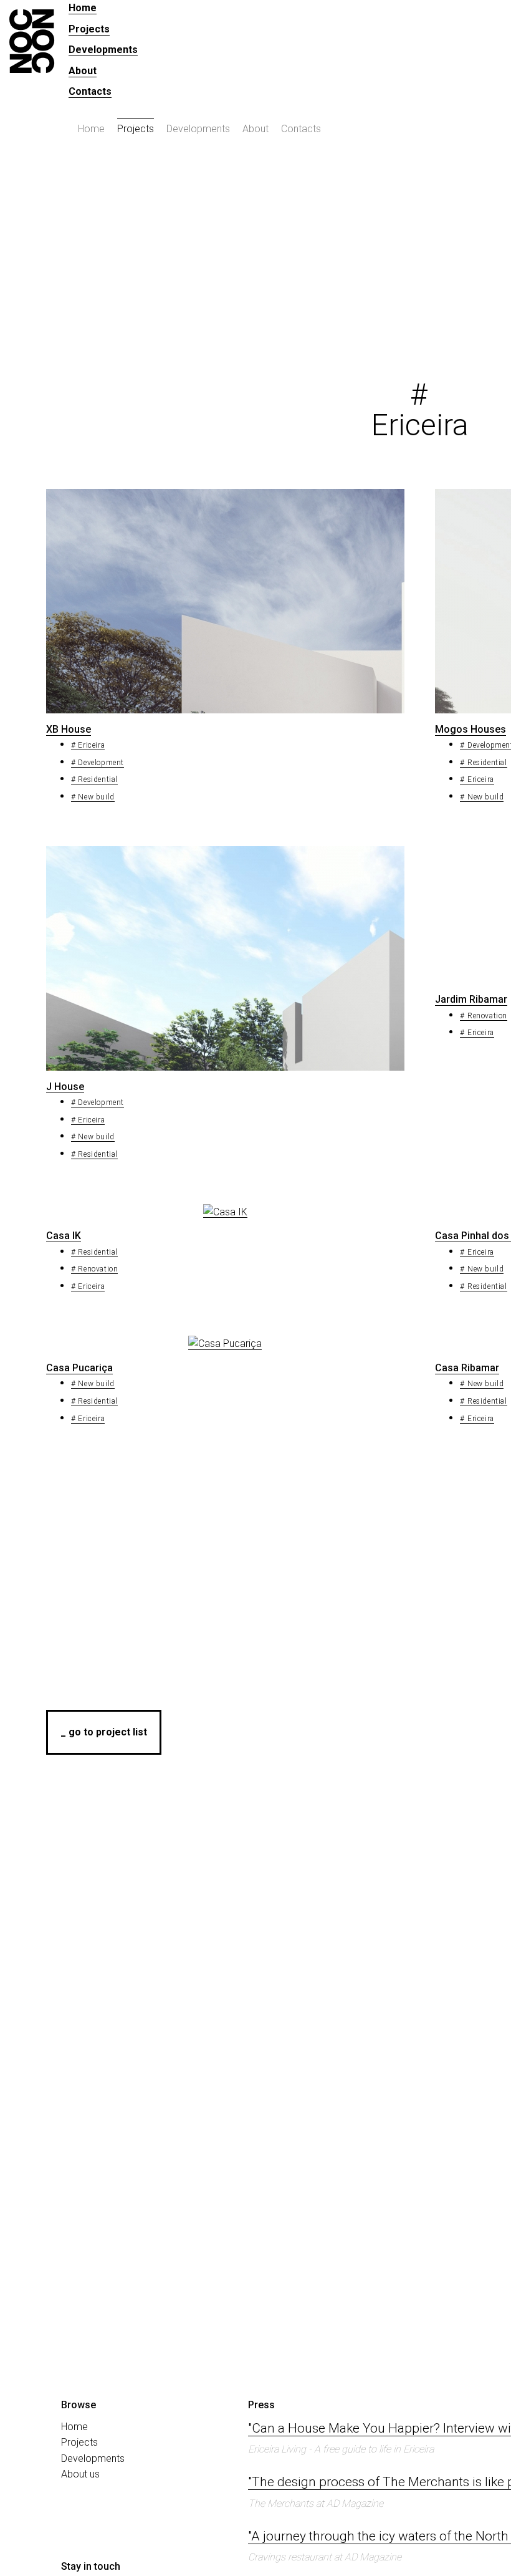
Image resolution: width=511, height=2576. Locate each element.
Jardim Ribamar (471, 999)
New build (96, 797)
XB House (69, 729)
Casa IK (64, 1236)
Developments (103, 50)
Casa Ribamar (467, 1368)
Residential (98, 779)
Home (83, 8)
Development (101, 763)
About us (80, 2474)
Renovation (487, 1016)
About (83, 71)
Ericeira (91, 745)
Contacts (90, 91)
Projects (89, 29)
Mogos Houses (470, 729)
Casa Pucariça (79, 1368)
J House (65, 1087)
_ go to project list (104, 1732)
